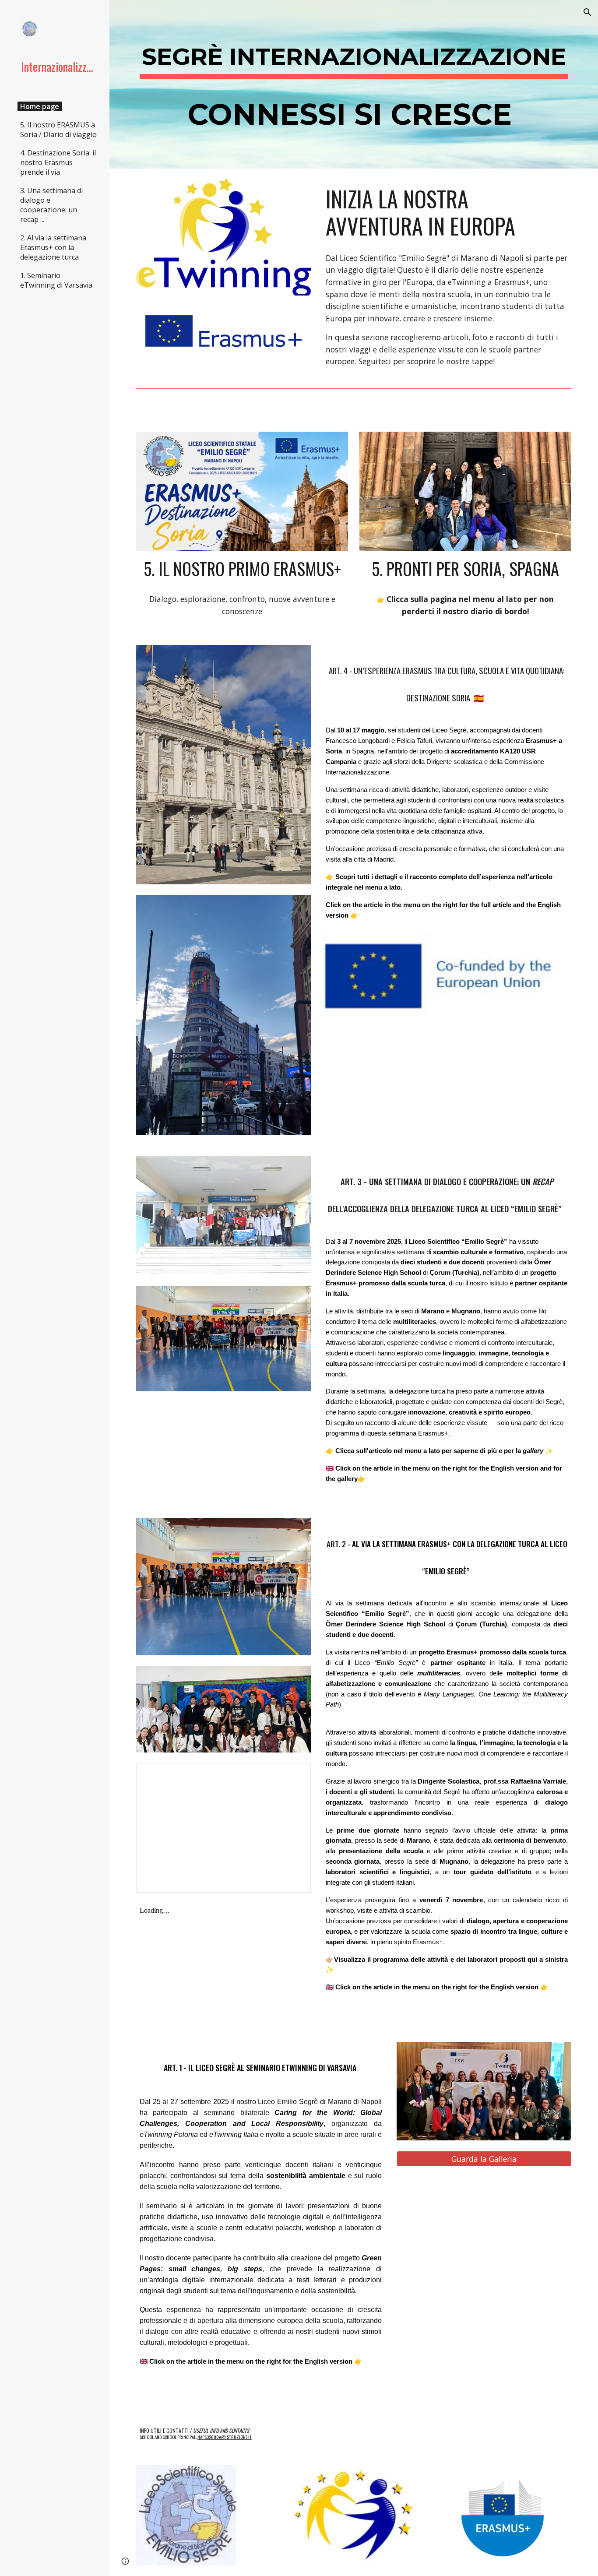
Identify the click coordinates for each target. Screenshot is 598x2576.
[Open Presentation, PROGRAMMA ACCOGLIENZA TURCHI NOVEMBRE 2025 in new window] (294, 1774)
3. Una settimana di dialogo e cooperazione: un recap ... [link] (51, 205)
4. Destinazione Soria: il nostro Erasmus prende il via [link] (58, 162)
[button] (587, 12)
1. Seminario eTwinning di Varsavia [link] (56, 280)
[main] (354, 84)
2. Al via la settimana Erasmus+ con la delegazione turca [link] (53, 247)
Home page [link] (40, 106)
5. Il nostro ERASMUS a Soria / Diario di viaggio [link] (58, 130)
